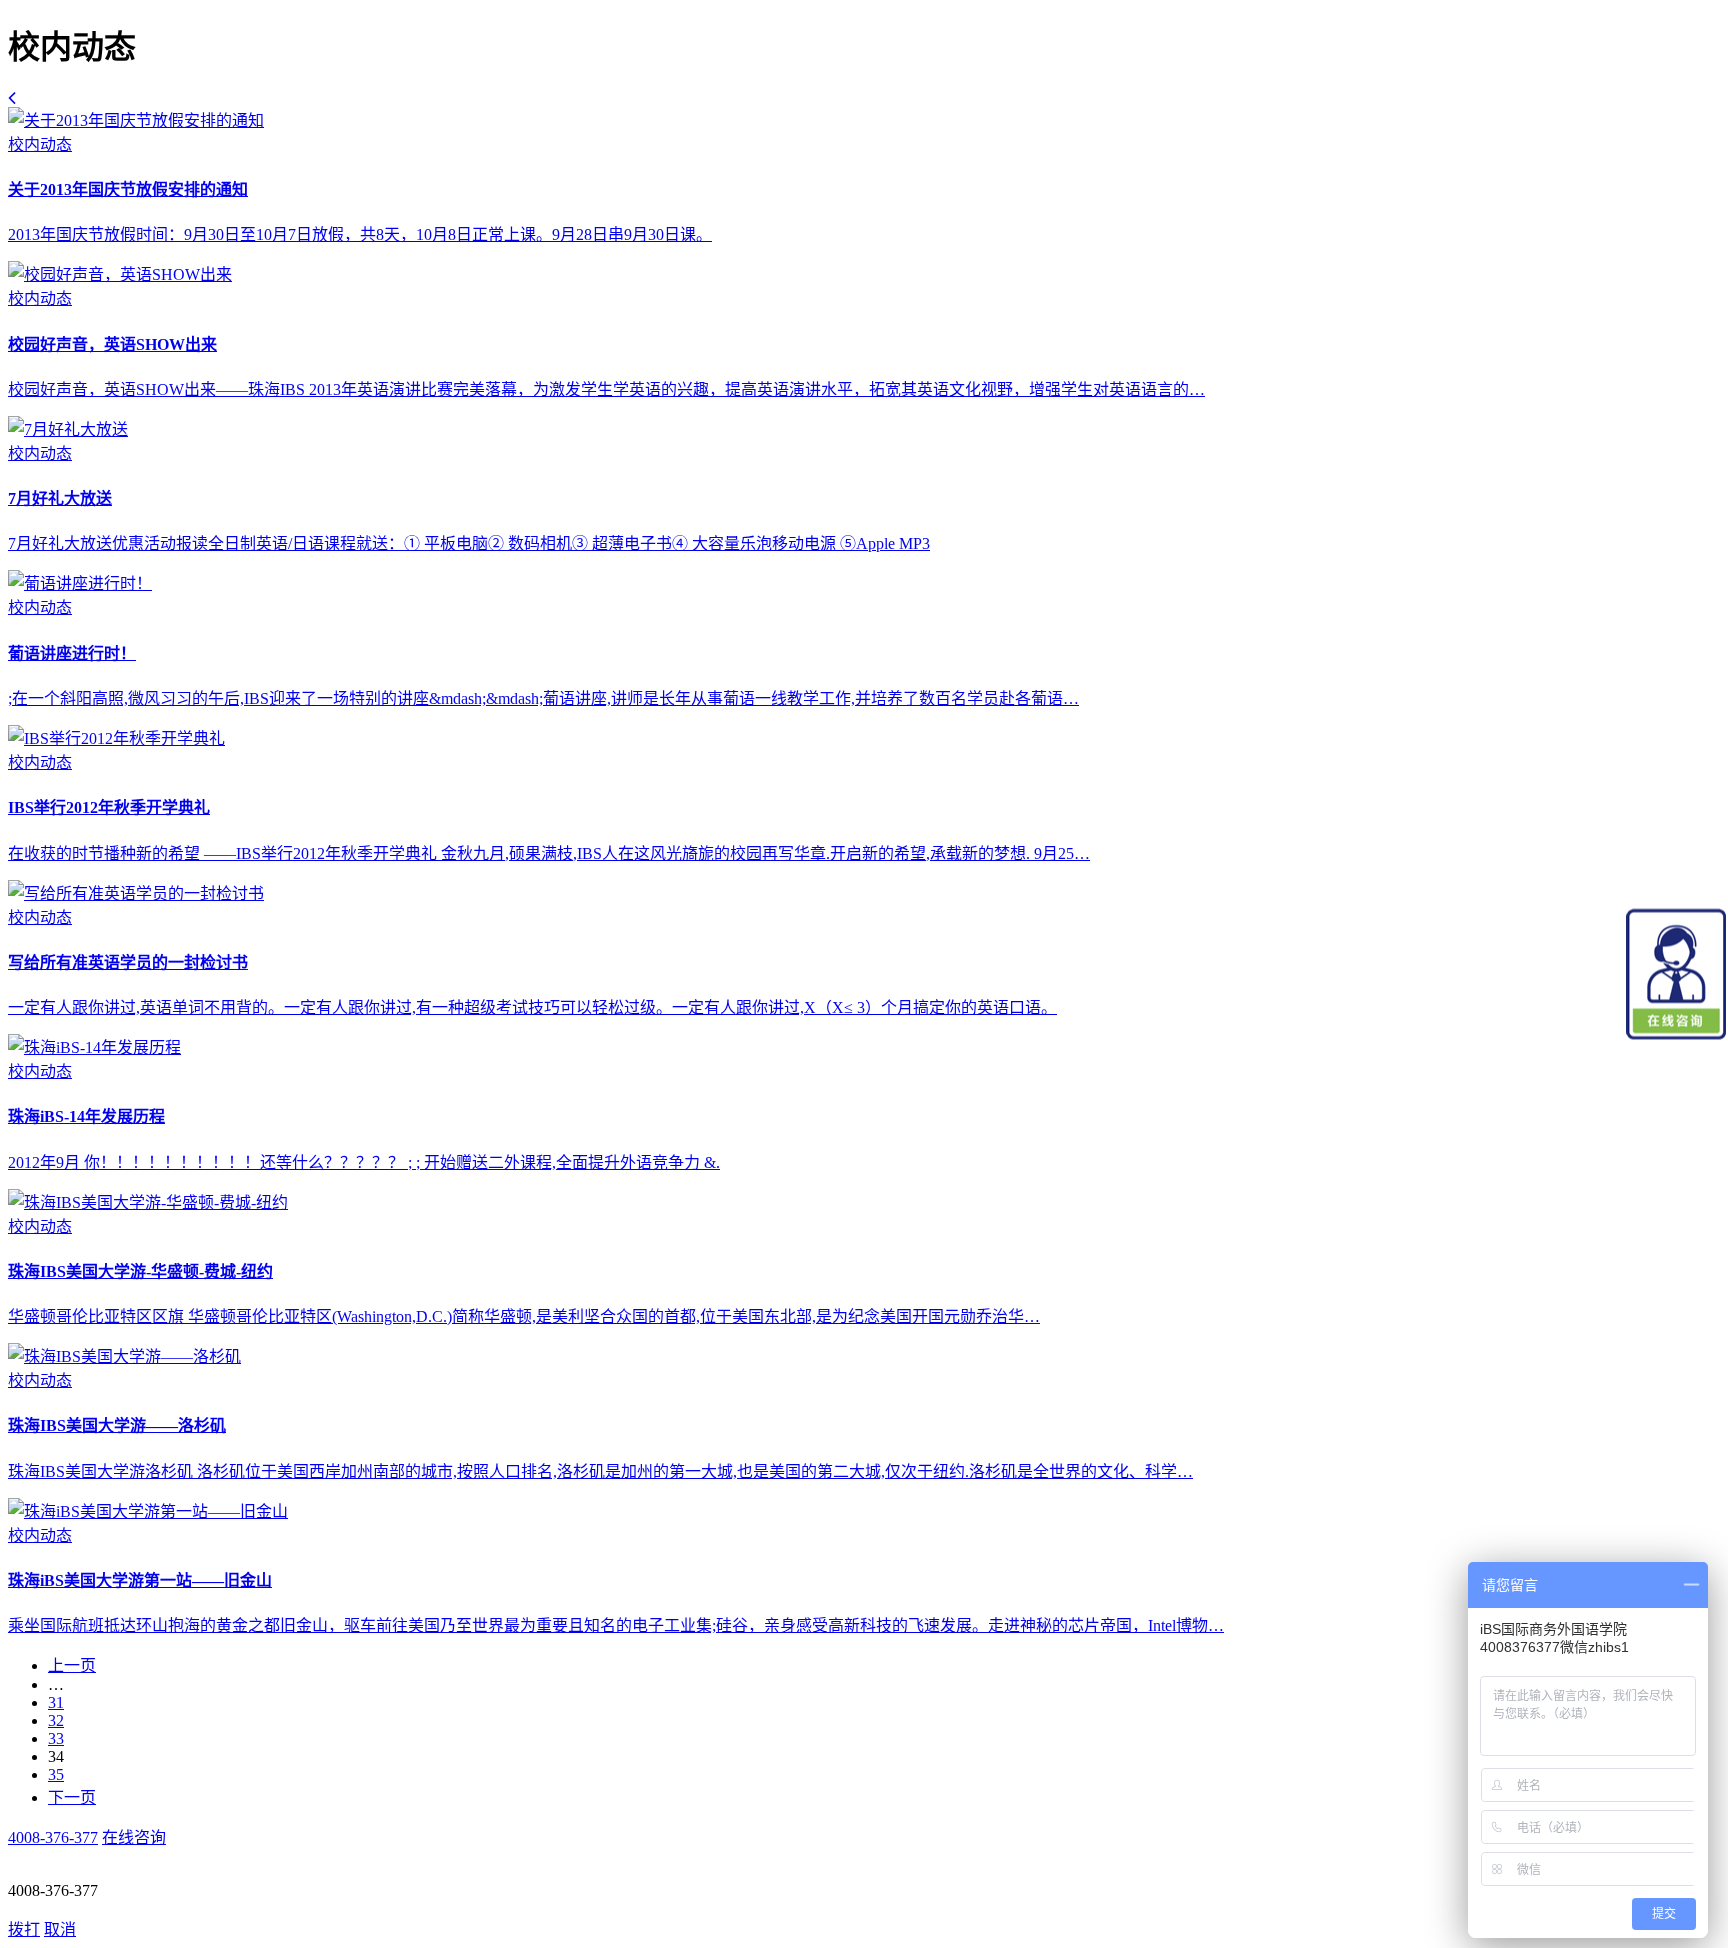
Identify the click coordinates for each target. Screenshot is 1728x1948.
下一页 (72, 1797)
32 (56, 1720)
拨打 (24, 1929)
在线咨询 (134, 1837)
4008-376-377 (53, 1837)
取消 (60, 1929)
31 (56, 1702)
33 (56, 1738)
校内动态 (40, 144)
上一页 (72, 1665)
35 (56, 1774)
